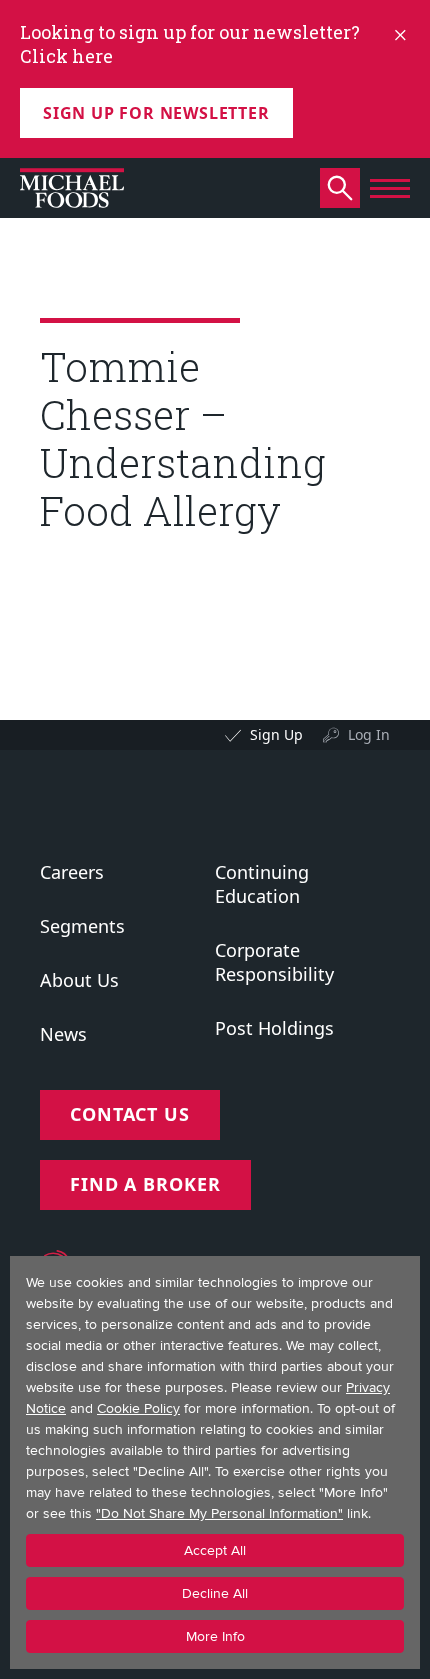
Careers (72, 872)
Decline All (215, 1593)
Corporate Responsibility (274, 962)
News (63, 1034)
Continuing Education (262, 884)
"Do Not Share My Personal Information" (219, 1513)
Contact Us (130, 1114)
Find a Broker (145, 1184)
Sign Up (276, 734)
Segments (82, 926)
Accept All (215, 1550)
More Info (215, 1636)
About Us (79, 980)
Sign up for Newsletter (156, 113)
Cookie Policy (138, 1408)
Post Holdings (274, 1028)
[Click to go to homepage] (72, 188)
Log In (369, 734)
